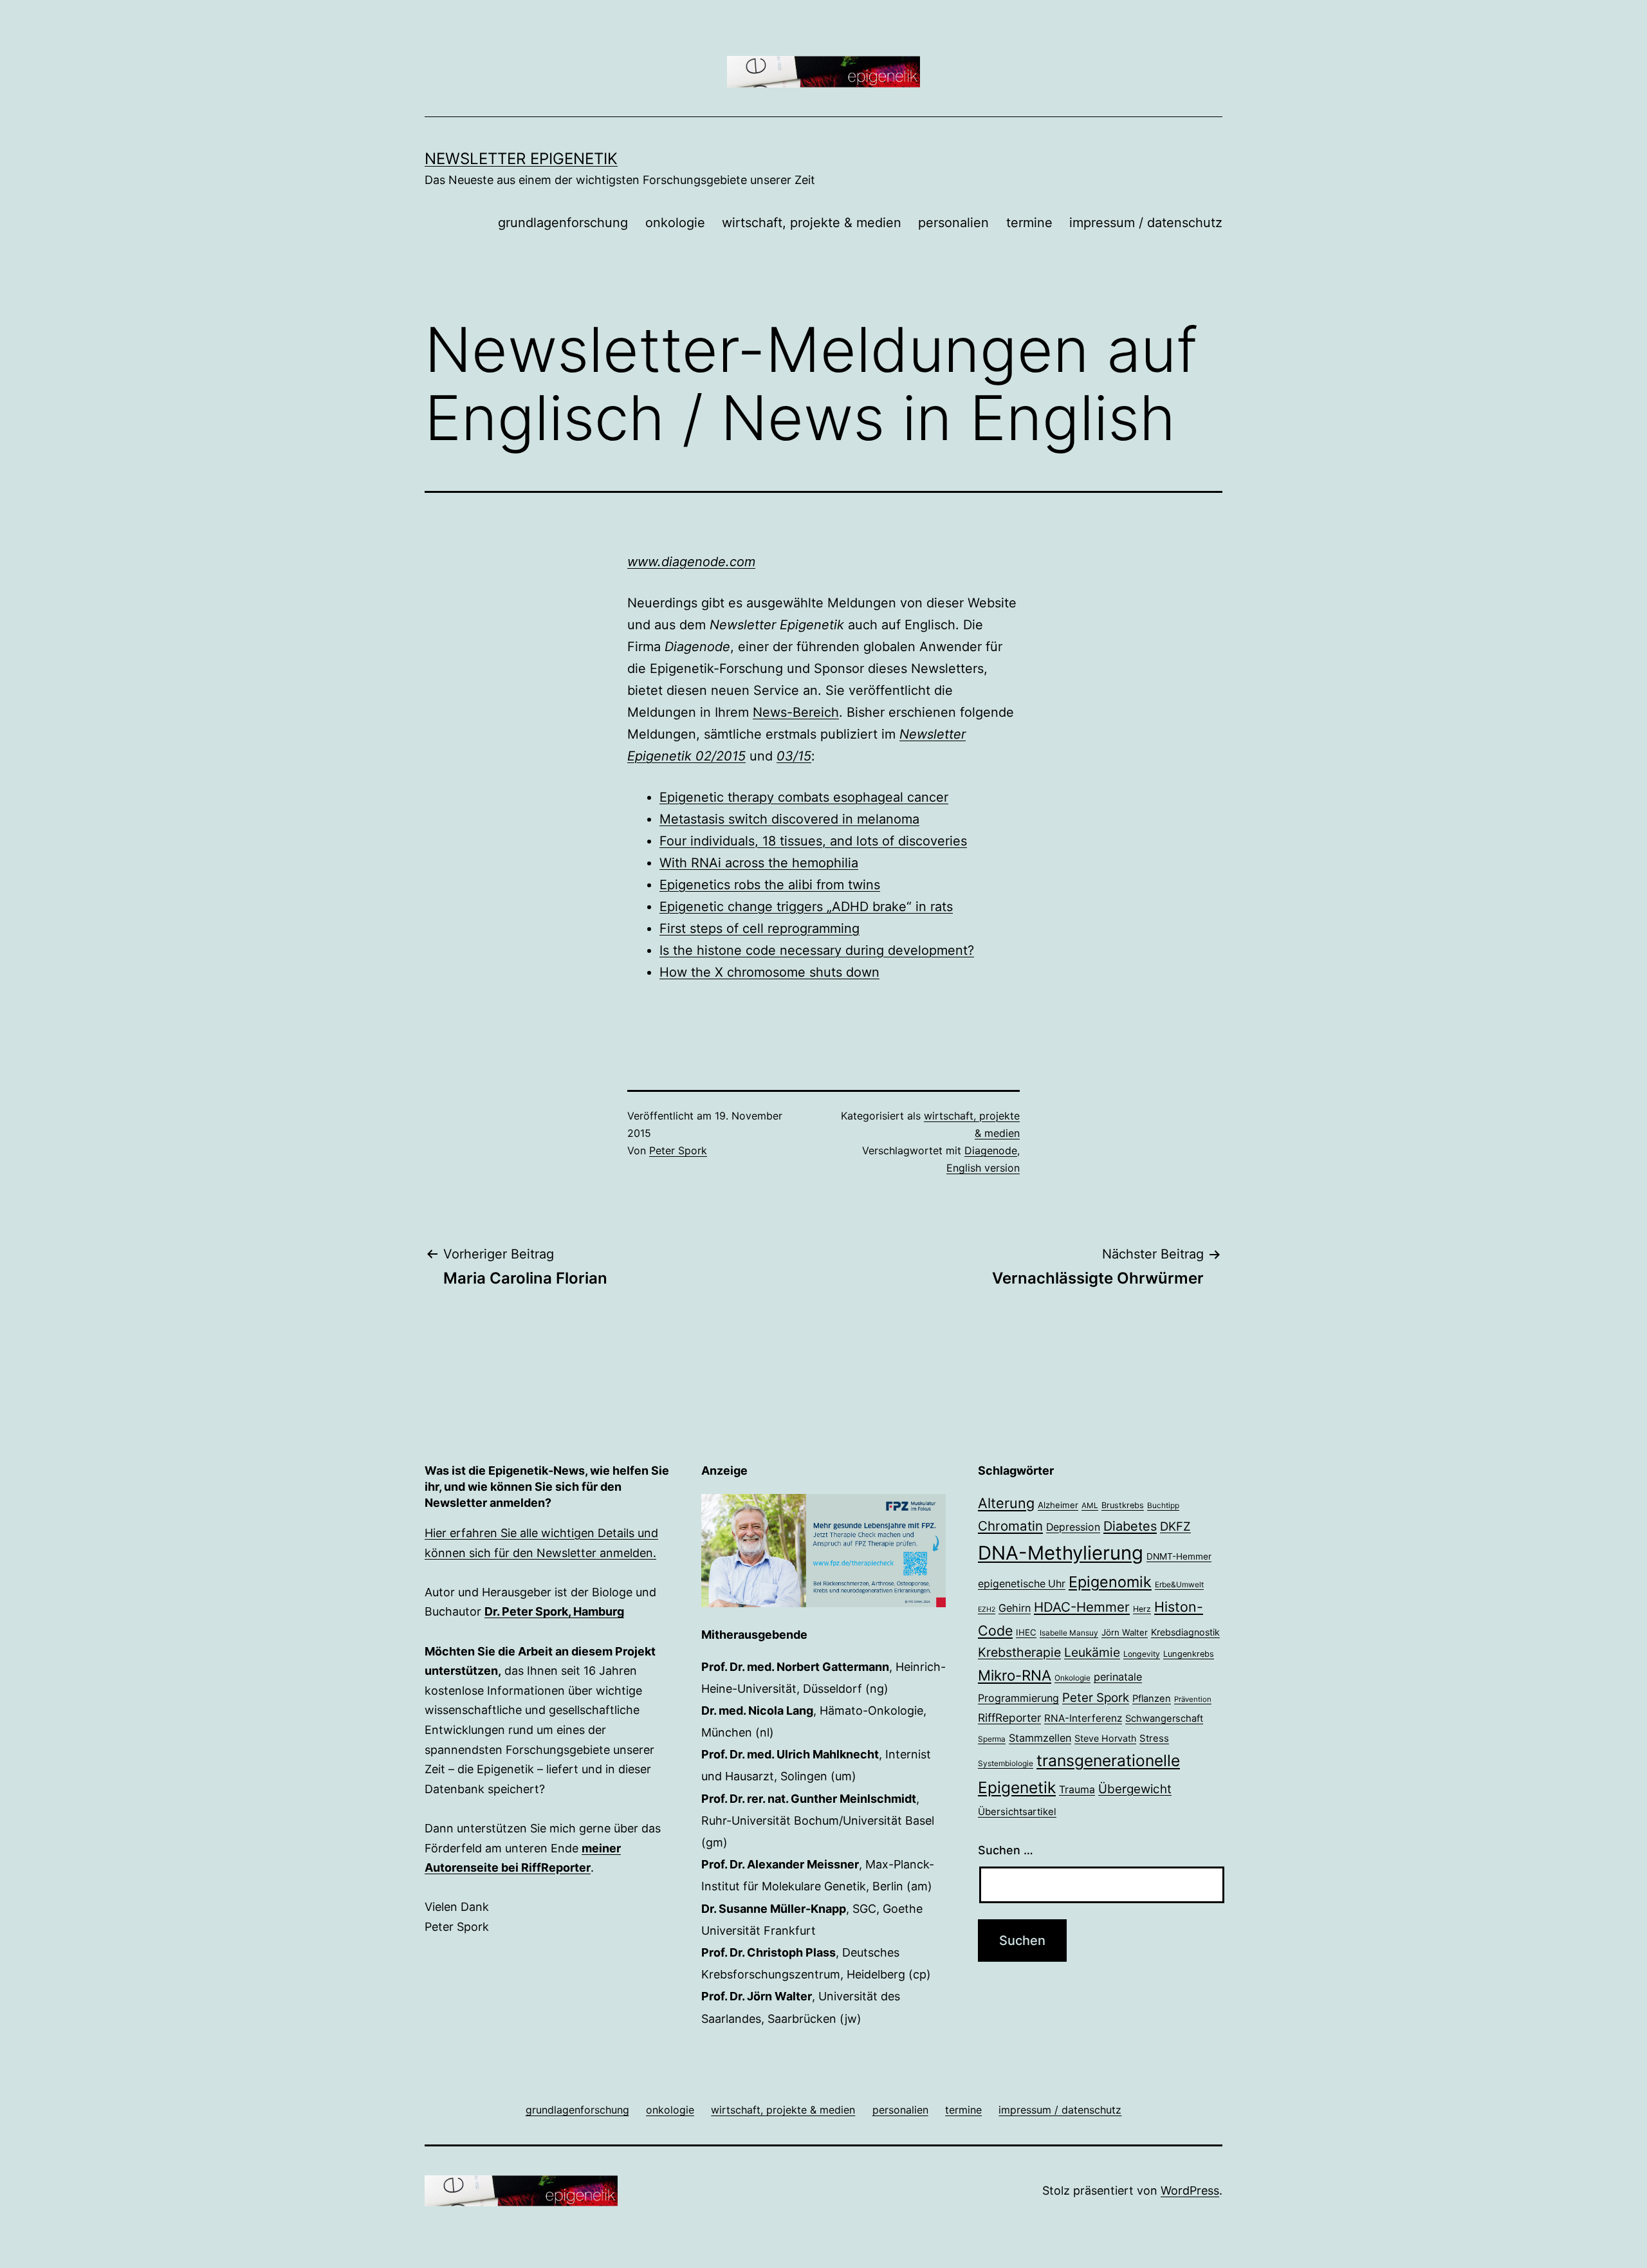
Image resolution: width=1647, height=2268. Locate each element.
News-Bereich (796, 712)
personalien (953, 223)
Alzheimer (1058, 1505)
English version (983, 1168)
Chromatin (1010, 1526)
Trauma (1077, 1790)
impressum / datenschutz (1146, 223)
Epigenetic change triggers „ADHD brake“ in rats (806, 907)
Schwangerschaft (1164, 1719)
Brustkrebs (1123, 1505)
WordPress (1190, 2190)
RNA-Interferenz (1083, 1718)
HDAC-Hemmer (1082, 1607)
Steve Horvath (1105, 1738)
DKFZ (1175, 1526)
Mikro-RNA (1015, 1675)
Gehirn (1015, 1608)
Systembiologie (1006, 1764)
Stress (1154, 1738)
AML (1090, 1506)
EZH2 (987, 1609)
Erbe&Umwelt (1179, 1585)
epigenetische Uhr (1022, 1584)
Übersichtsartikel (1017, 1812)
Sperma (992, 1739)
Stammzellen (1040, 1738)
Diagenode (991, 1150)
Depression (1073, 1527)
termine (1029, 223)
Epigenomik (1110, 1582)
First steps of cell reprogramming (759, 928)
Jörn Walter (1125, 1632)
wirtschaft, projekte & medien (812, 223)
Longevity (1142, 1654)
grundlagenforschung (563, 223)
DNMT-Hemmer (1179, 1556)
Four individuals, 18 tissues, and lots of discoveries (813, 841)
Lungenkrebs (1189, 1654)
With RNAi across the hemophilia (759, 863)
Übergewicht (1135, 1789)
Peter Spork (678, 1150)
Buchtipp (1163, 1506)
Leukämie (1092, 1652)
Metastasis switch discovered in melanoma (789, 819)
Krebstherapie (1019, 1652)
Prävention (1193, 1699)
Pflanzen (1152, 1699)
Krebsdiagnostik (1185, 1632)
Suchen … (1006, 1850)
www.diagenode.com (691, 562)
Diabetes (1130, 1526)
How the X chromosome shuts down (769, 972)
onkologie (675, 223)
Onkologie (1072, 1678)
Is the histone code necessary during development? (817, 950)
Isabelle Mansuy (1069, 1633)
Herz (1142, 1609)
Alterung (1006, 1503)
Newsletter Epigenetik (521, 159)
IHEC (1026, 1632)
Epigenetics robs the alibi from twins (770, 885)
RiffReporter (1009, 1718)
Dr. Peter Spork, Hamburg (554, 1611)
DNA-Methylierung (1061, 1553)
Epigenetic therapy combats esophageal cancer (804, 797)
